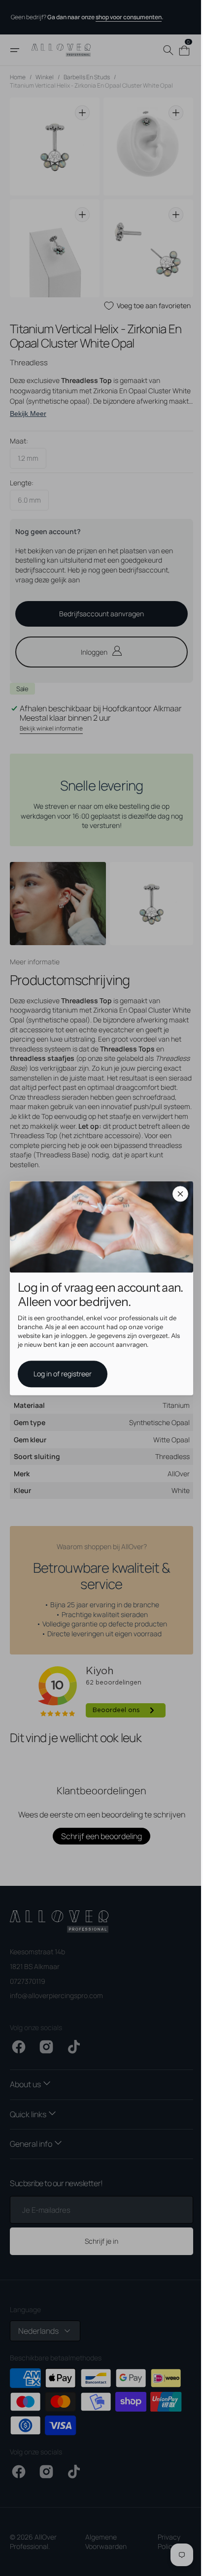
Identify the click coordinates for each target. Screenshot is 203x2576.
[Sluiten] (177, 1194)
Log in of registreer (59, 1374)
